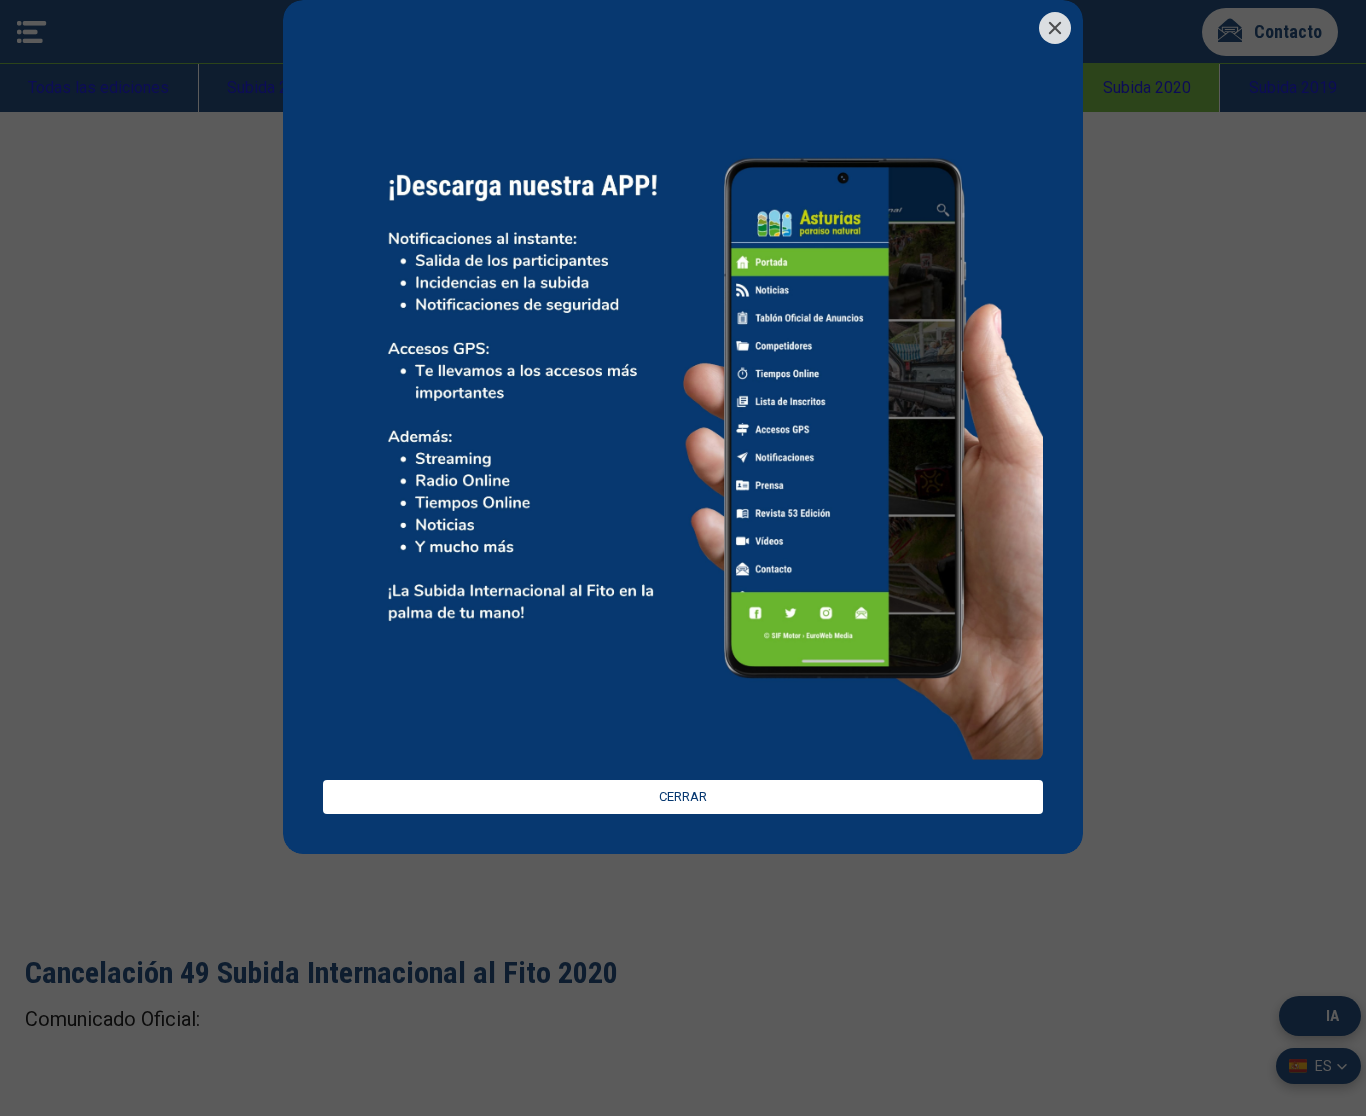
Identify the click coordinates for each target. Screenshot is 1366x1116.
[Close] (1055, 28)
